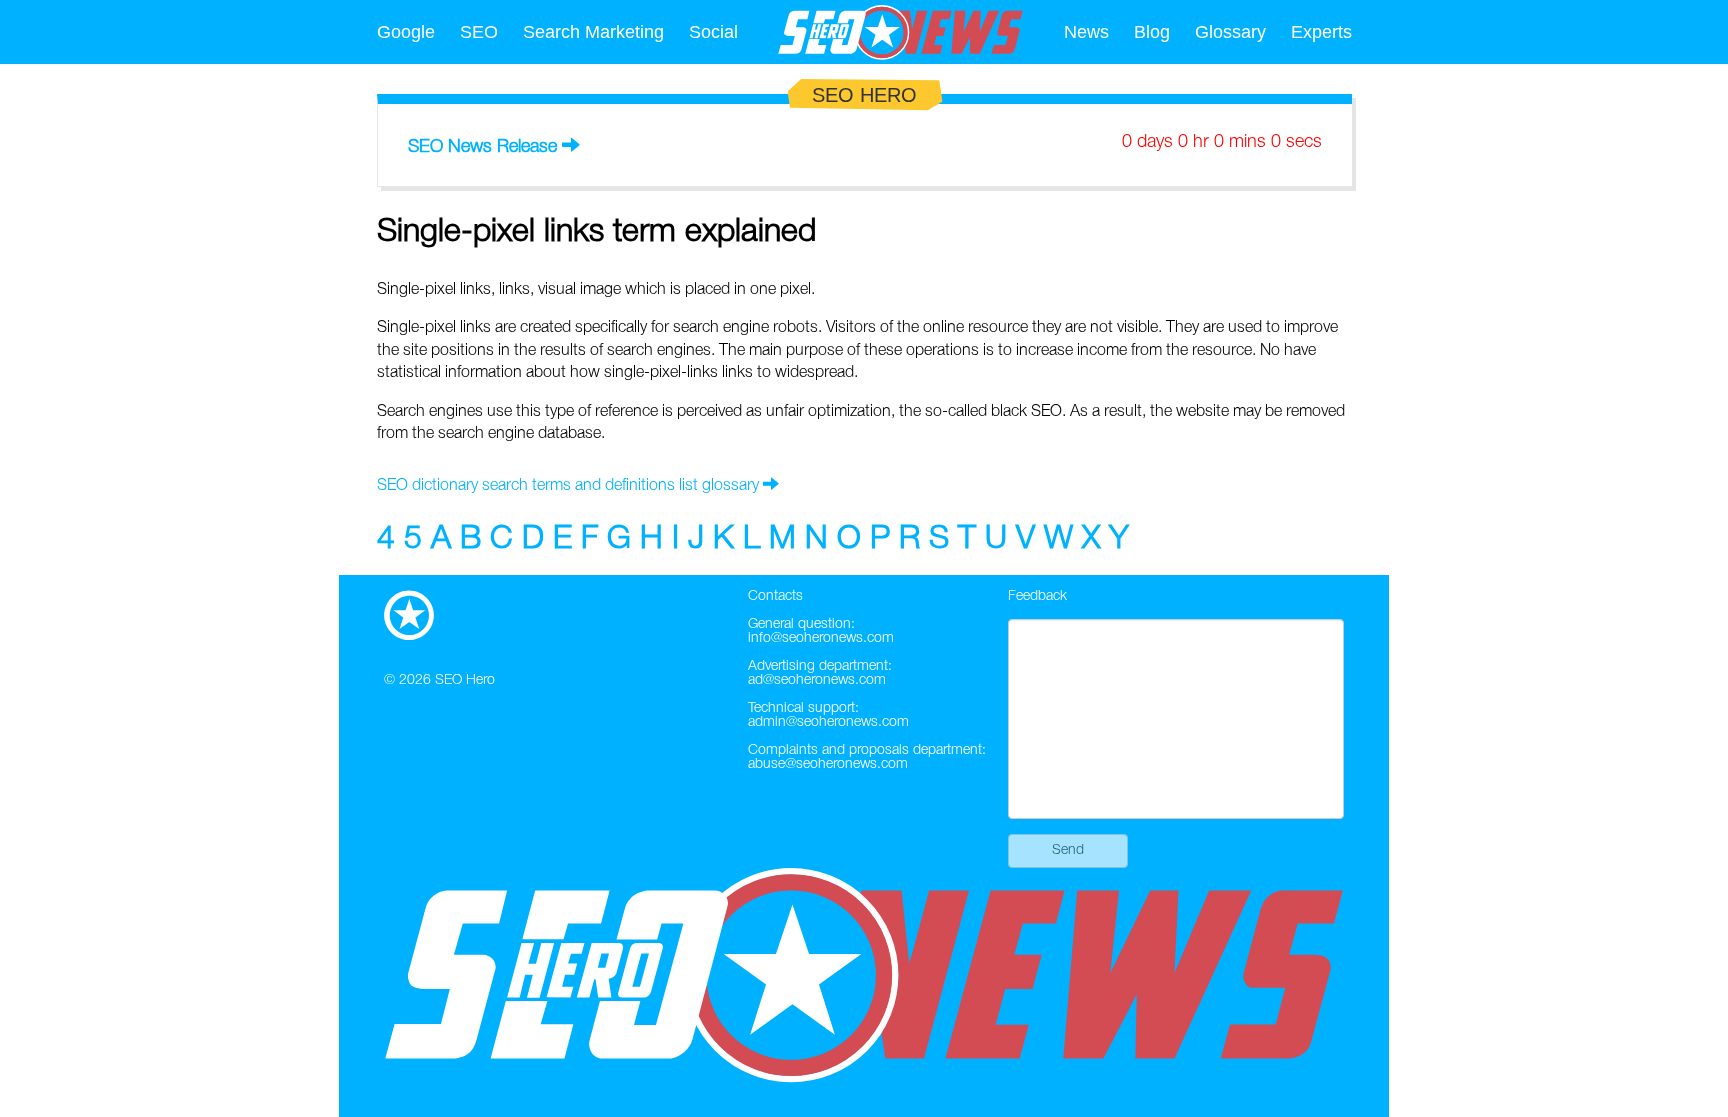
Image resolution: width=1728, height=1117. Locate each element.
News (1086, 32)
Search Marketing (593, 32)
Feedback (1037, 596)
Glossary (1230, 32)
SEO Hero (465, 680)
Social (713, 32)
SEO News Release (482, 147)
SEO (479, 32)
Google (406, 32)
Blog (1152, 32)
